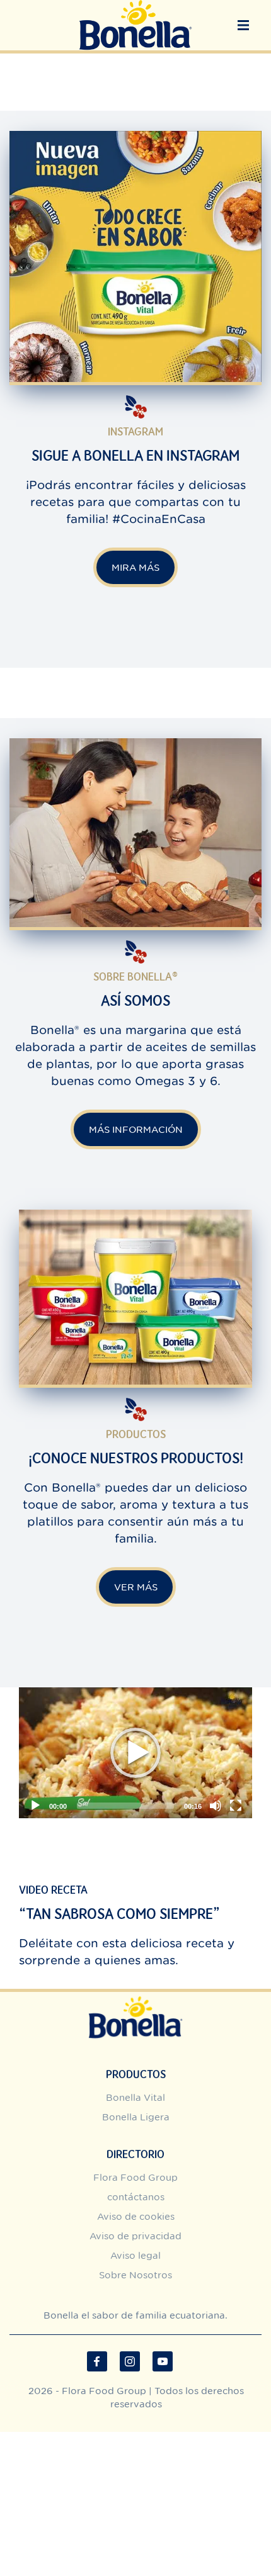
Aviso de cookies (136, 2216)
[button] (243, 25)
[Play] (135, 1753)
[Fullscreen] (236, 1806)
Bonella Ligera (136, 2117)
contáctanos (136, 2197)
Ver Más (136, 1587)
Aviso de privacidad (135, 2236)
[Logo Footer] (135, 1999)
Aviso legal (135, 2255)
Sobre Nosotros (135, 2275)
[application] (135, 1753)
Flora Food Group (135, 2177)
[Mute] (216, 1806)
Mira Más (135, 567)
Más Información (136, 1129)
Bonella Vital (135, 2097)
